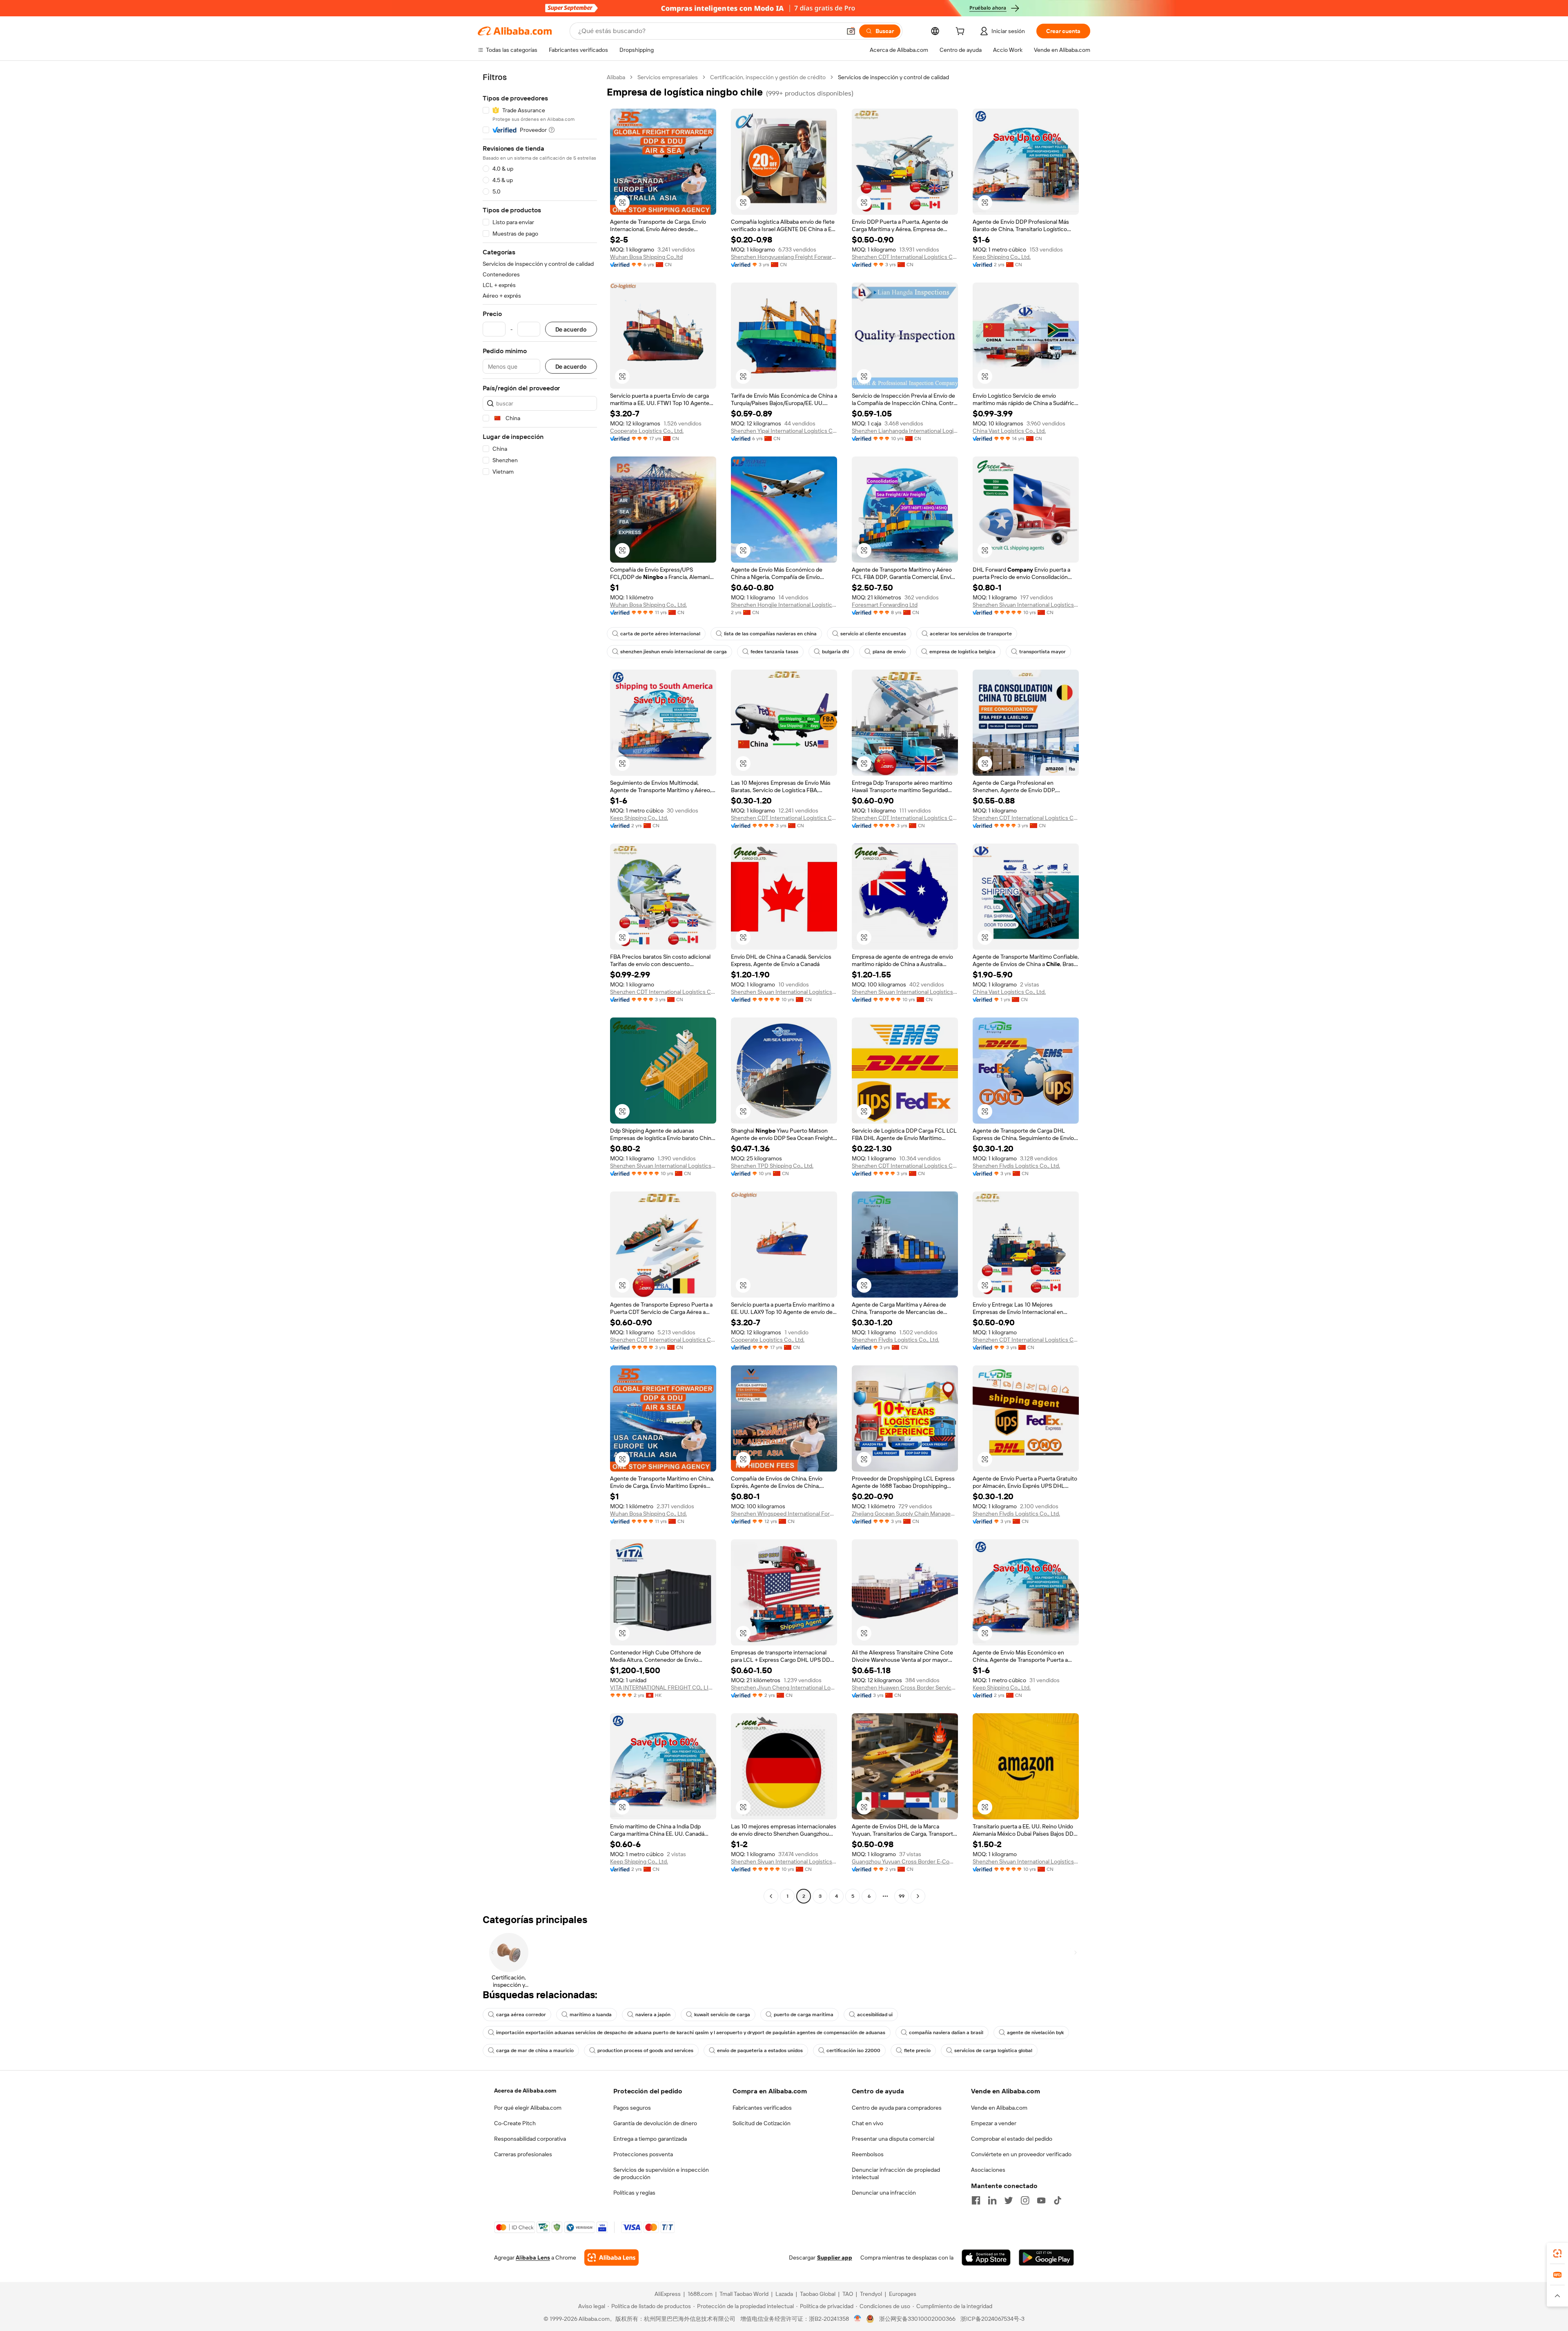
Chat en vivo (868, 2123)
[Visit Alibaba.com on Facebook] (976, 2200)
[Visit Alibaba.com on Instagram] (1025, 2200)
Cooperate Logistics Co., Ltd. (647, 431)
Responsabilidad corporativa (530, 2139)
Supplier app (835, 2258)
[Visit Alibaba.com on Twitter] (1009, 2200)
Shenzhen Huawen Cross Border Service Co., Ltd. (905, 1688)
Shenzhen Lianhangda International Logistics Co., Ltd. (905, 431)
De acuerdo (571, 329)
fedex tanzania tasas (774, 652)
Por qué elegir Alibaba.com (528, 2108)
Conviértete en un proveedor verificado (1021, 2154)
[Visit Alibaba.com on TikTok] (1058, 2200)
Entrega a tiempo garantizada (650, 2139)
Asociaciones (988, 2170)
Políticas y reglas (634, 2193)
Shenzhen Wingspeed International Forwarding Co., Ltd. (784, 1514)
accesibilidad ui (875, 2015)
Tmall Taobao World (744, 2294)
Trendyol (871, 2294)
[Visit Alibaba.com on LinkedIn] (992, 2200)
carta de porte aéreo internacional (660, 634)
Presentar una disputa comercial (893, 2139)
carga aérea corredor (521, 2015)
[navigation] (540, 988)
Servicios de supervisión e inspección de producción (661, 2173)
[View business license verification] (858, 2319)
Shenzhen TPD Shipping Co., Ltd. (772, 1166)
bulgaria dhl (835, 652)
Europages (903, 2294)
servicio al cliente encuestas (873, 634)
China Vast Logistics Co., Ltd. (1009, 431)
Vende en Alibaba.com (999, 2108)
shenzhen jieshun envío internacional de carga (674, 652)
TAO (848, 2294)
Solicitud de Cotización (762, 2123)
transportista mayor (1042, 652)
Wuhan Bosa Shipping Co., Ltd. (648, 605)
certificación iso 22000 (853, 2050)
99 (902, 1896)
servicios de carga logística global (993, 2050)
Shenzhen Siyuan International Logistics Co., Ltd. (1026, 605)
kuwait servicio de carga (722, 2015)
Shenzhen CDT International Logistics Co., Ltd (905, 257)
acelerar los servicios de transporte (971, 634)
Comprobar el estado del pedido (1012, 2139)
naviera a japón (653, 2015)
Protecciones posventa (643, 2154)
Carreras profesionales (523, 2154)
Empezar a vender (994, 2123)
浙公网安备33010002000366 (917, 2319)
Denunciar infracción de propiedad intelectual (896, 2173)
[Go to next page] (918, 1896)
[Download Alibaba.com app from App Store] (986, 2258)
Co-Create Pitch (515, 2123)
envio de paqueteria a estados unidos (760, 2050)
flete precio (917, 2050)
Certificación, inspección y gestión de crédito (768, 77)
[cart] (962, 32)
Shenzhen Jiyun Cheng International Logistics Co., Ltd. (784, 1688)
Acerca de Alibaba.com (525, 2091)
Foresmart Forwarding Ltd (885, 605)
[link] (1557, 2253)
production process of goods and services (645, 2050)
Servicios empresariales (668, 77)
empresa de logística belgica (962, 652)
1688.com (700, 2294)
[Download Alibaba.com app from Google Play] (1046, 2258)
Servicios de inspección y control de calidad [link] (893, 77)
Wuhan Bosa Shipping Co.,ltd (646, 257)
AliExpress (668, 2294)
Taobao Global (818, 2294)
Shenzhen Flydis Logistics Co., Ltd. (1016, 1166)
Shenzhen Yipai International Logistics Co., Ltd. (784, 431)
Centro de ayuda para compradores (897, 2108)
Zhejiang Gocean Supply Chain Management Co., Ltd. (905, 1514)
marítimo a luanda (591, 2015)
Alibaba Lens (533, 2258)
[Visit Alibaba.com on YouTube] (1041, 2200)
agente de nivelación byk (1035, 2033)
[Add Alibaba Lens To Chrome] (611, 2258)
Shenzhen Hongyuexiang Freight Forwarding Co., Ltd (784, 257)
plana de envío (889, 652)
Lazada (784, 2294)
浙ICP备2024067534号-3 (992, 2319)
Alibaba (616, 77)
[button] (851, 31)
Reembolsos (868, 2154)
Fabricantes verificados (762, 2108)
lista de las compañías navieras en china (770, 634)
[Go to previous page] (771, 1896)
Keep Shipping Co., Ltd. (1002, 257)
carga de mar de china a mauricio (535, 2050)
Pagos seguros (632, 2108)
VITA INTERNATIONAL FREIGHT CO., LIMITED (663, 1688)
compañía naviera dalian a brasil (946, 2033)
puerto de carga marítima (804, 2015)
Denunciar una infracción (884, 2193)
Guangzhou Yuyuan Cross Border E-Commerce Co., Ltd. (905, 1861)
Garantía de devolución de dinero (655, 2123)
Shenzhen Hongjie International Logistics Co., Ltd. (784, 605)
